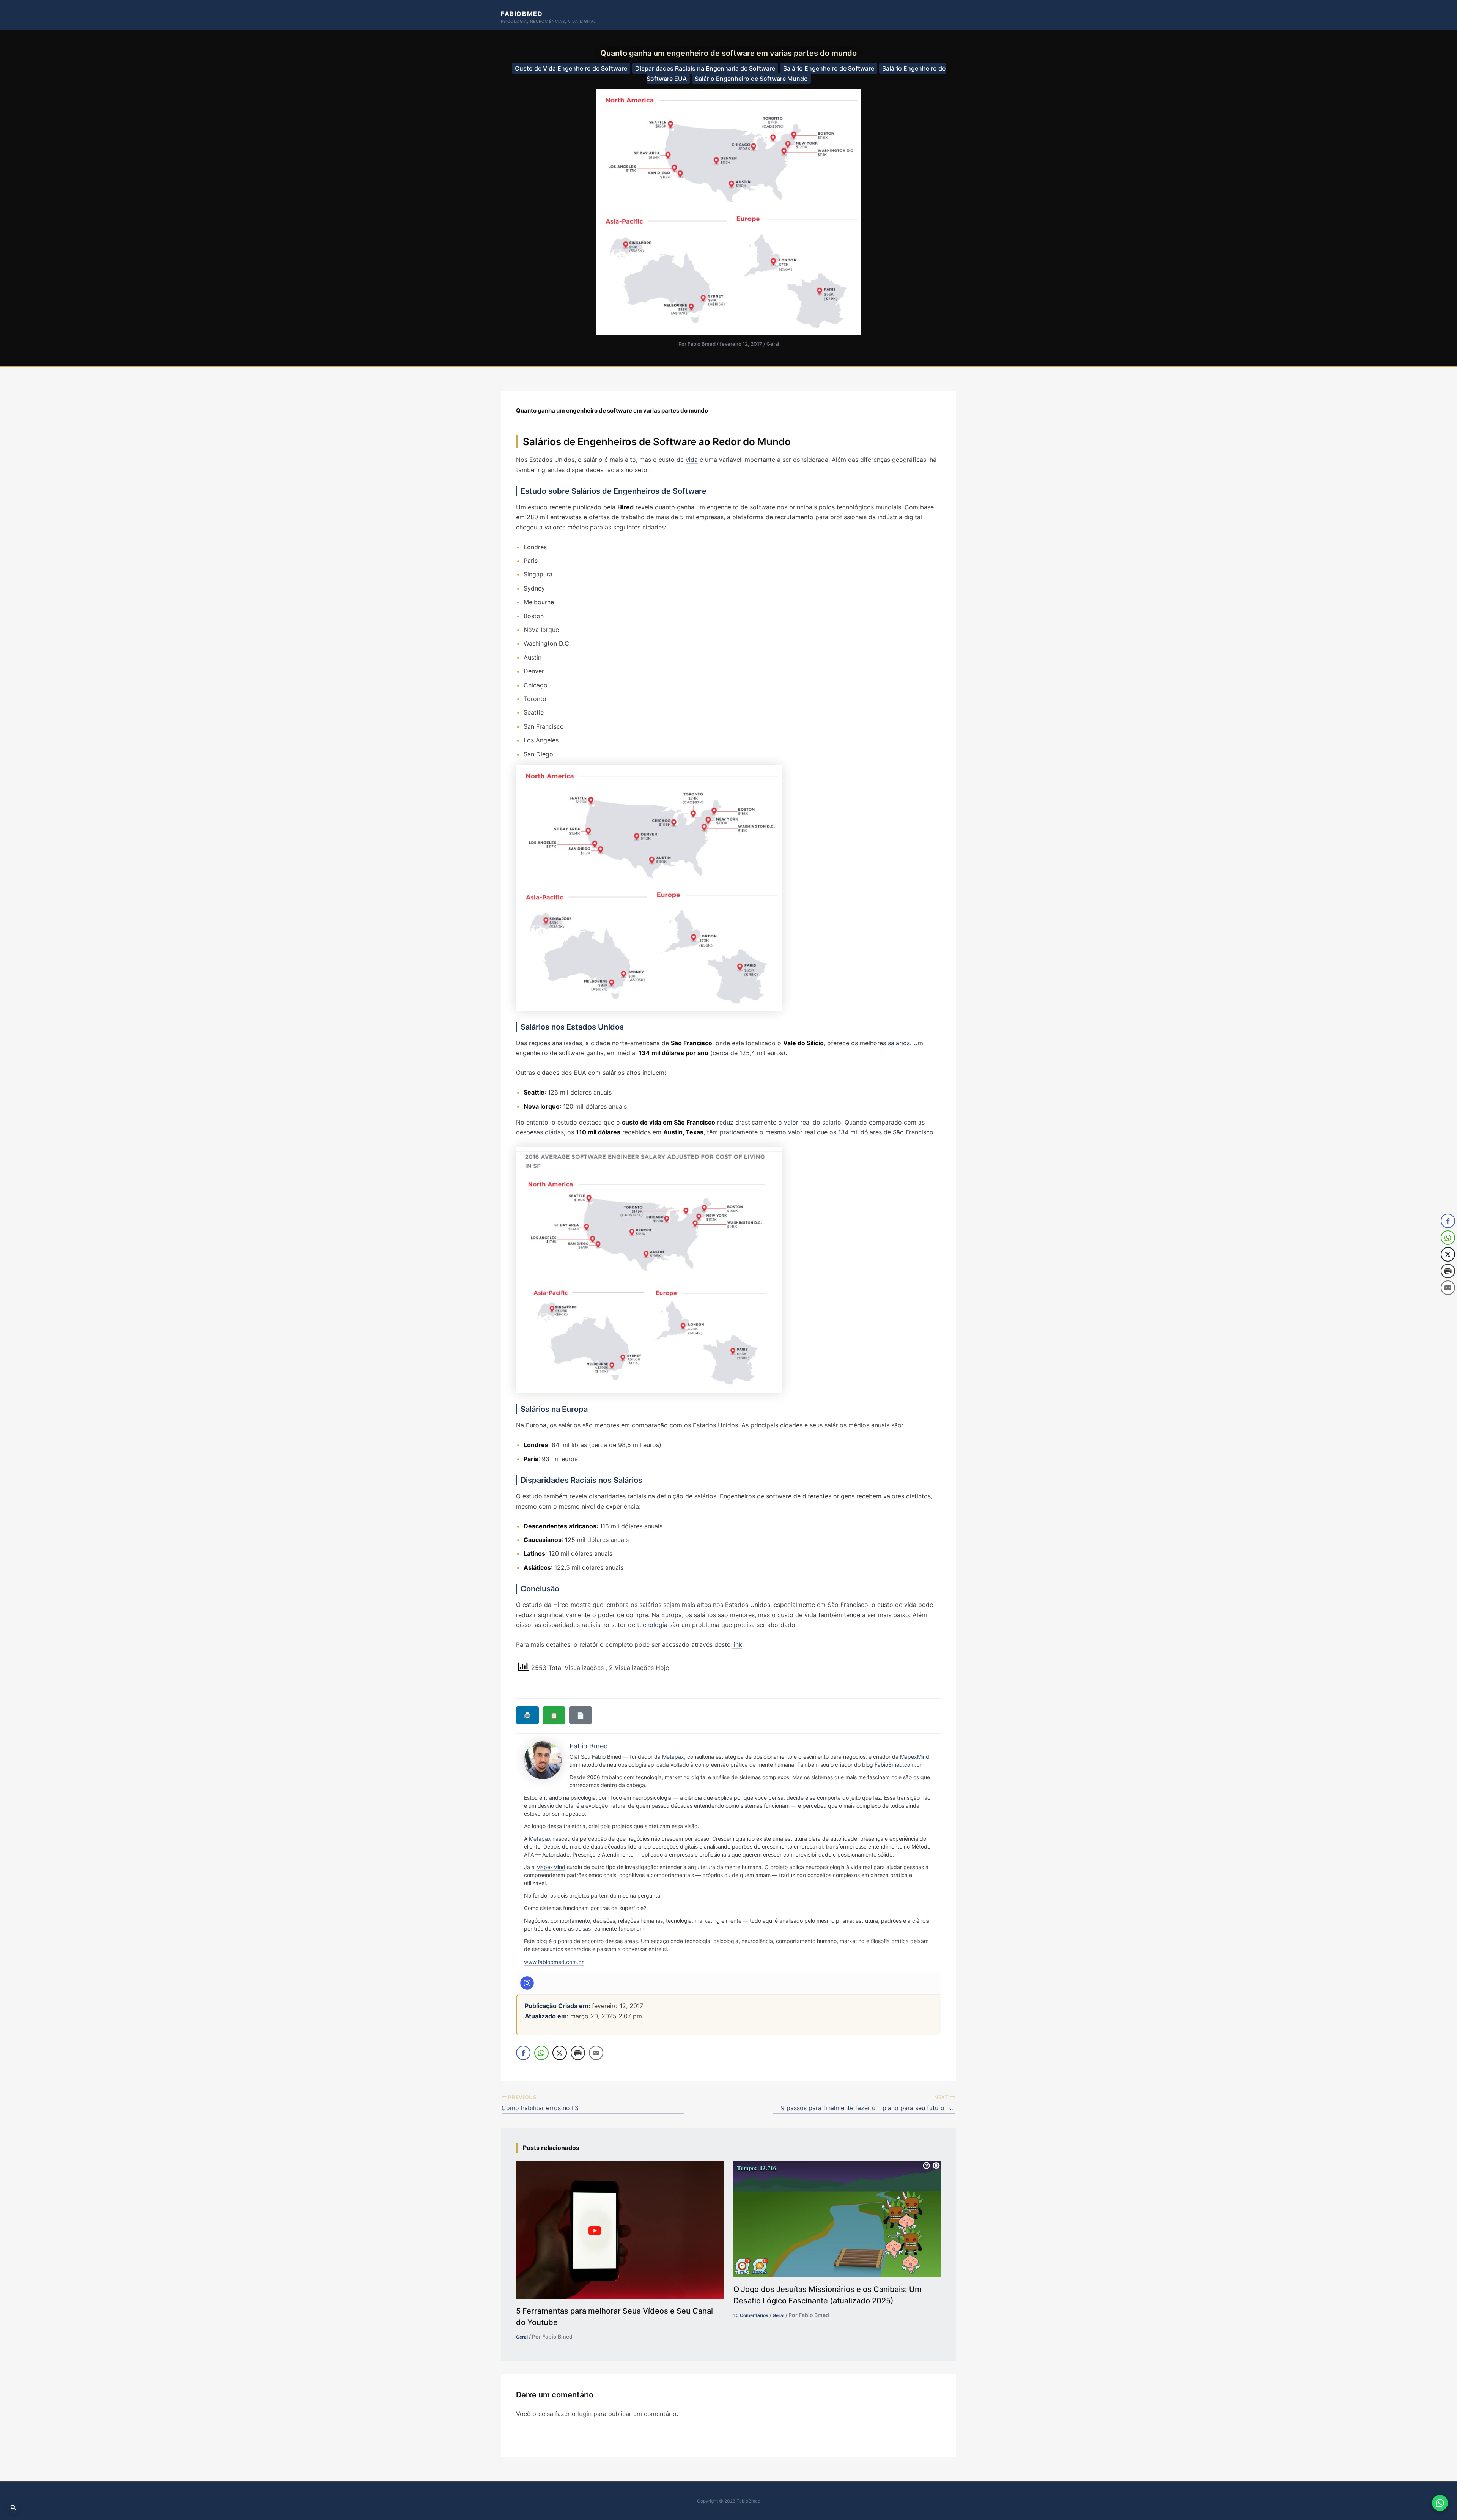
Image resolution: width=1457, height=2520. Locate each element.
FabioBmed (522, 14)
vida (692, 460)
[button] (1448, 1303)
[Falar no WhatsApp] (1440, 2503)
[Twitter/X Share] (560, 2053)
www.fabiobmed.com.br (554, 1962)
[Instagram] (527, 1983)
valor (791, 1122)
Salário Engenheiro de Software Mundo (751, 79)
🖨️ (527, 1715)
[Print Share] (578, 2053)
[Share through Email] (596, 2053)
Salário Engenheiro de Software (829, 68)
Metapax (673, 1757)
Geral (773, 344)
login (585, 2414)
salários (899, 1043)
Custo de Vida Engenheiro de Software (571, 68)
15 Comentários (751, 2315)
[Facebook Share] (523, 2053)
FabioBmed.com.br (898, 1765)
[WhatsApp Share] (541, 2053)
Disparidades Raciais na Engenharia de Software (705, 68)
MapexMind (915, 1757)
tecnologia (652, 1625)
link (737, 1644)
